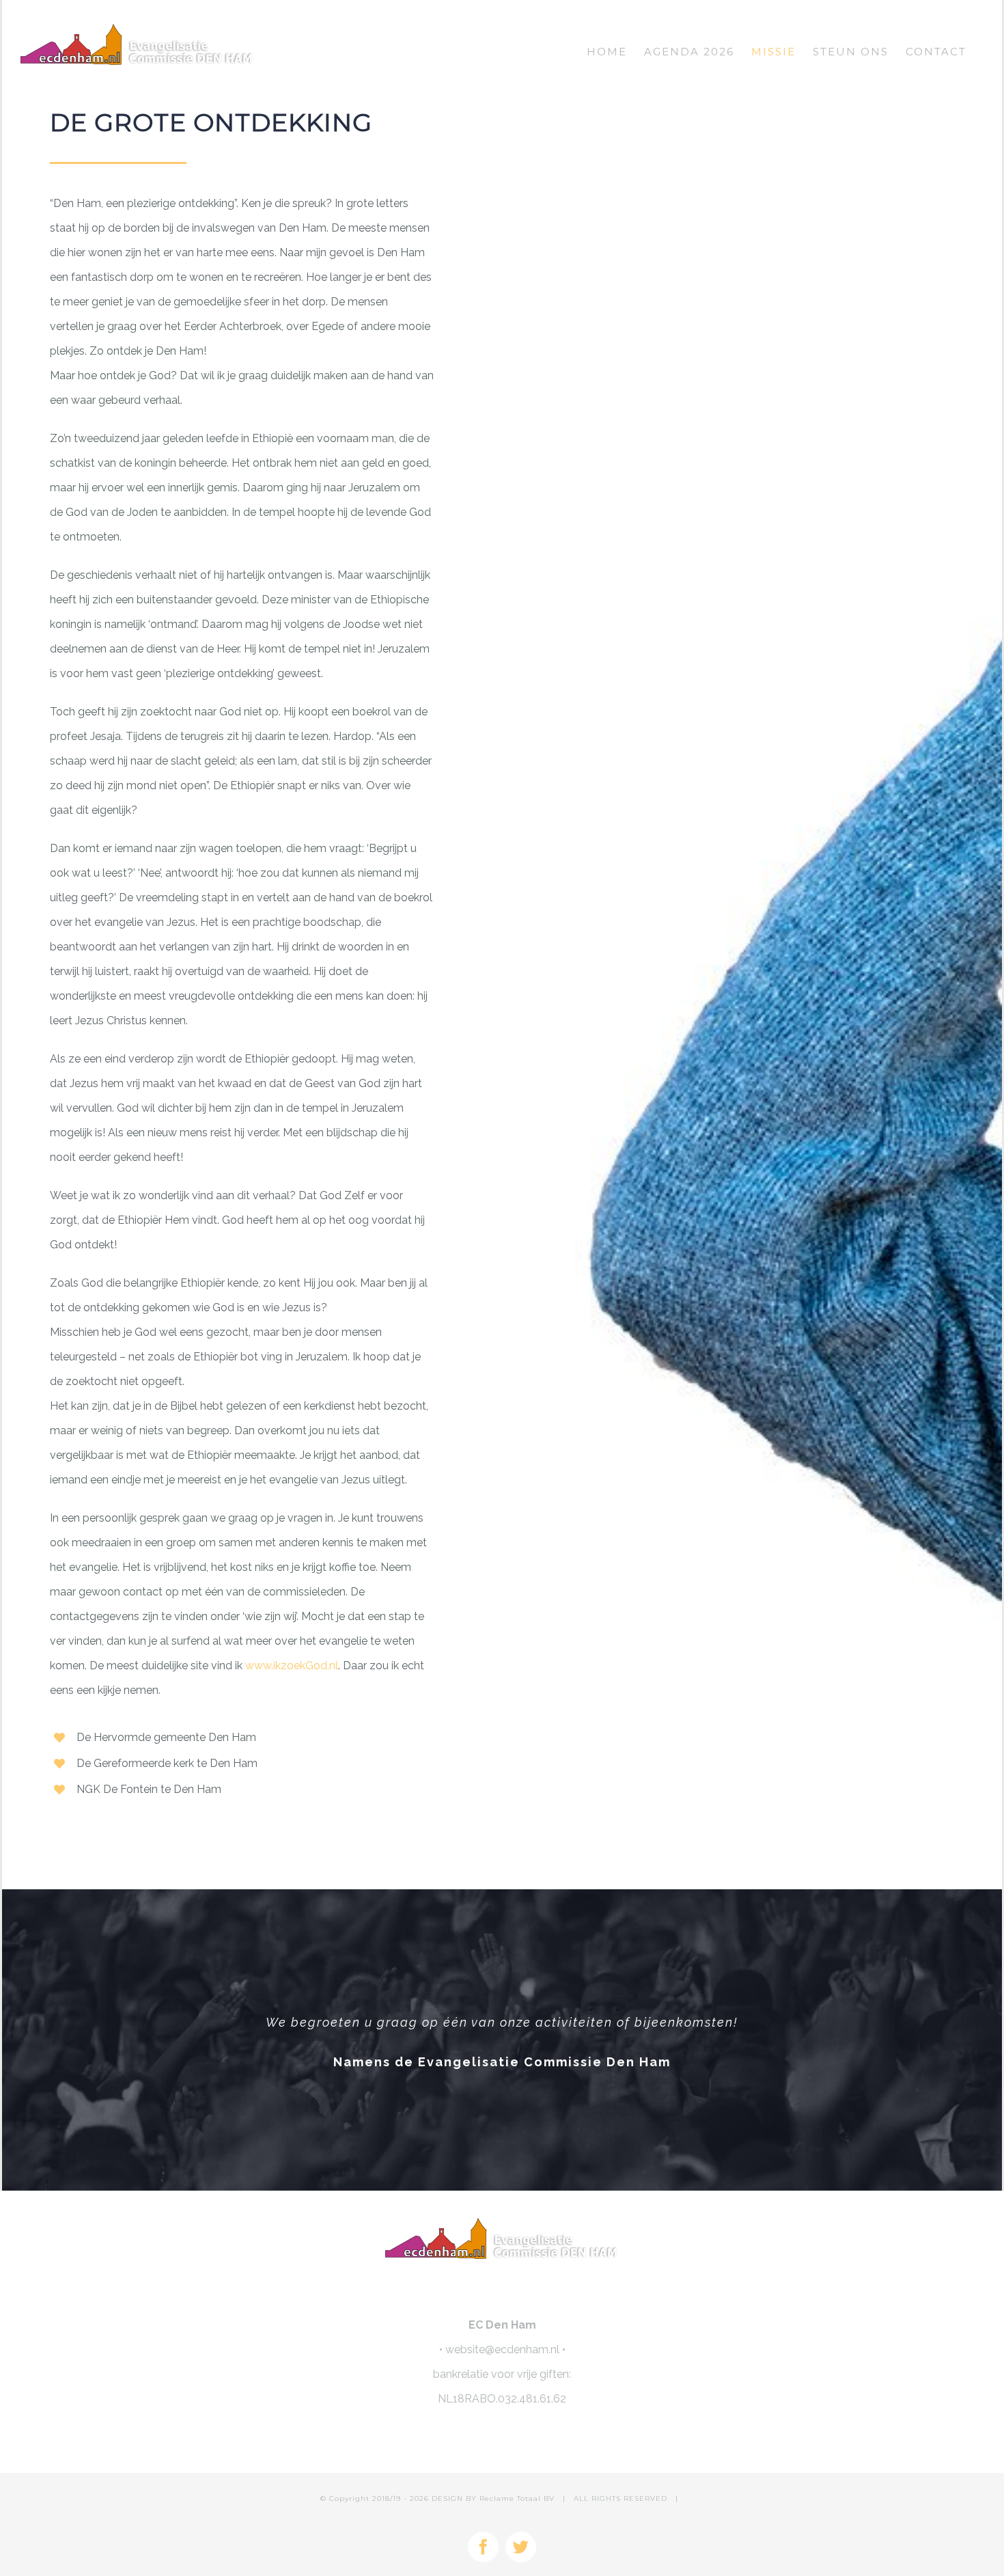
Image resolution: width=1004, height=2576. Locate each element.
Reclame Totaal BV (517, 2498)
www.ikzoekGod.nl (292, 1666)
